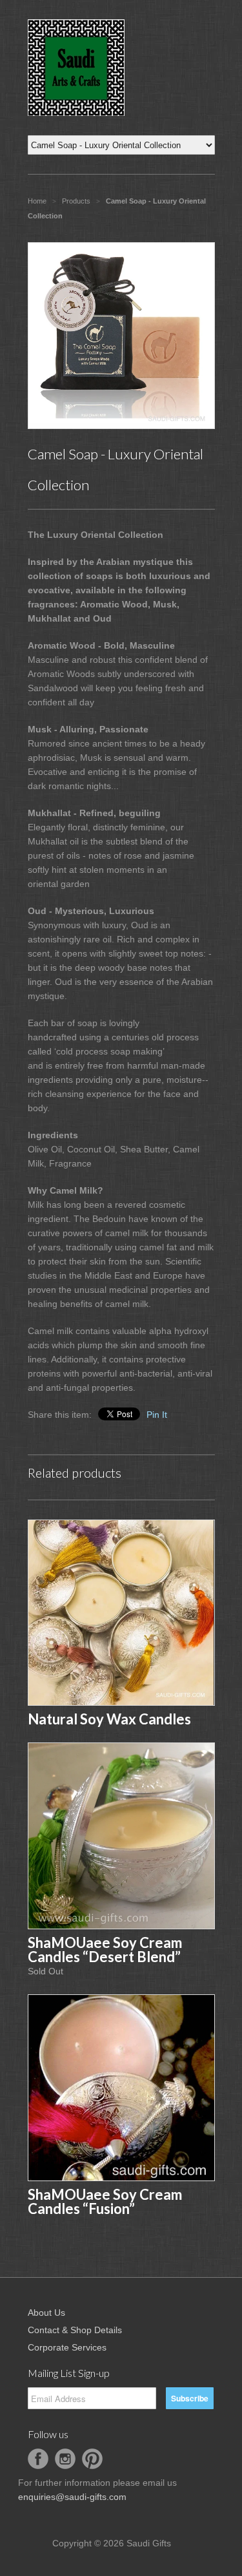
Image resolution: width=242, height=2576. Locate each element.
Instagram (65, 2459)
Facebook (38, 2459)
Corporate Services (67, 2347)
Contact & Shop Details (75, 2330)
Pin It (157, 1415)
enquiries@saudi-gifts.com (72, 2497)
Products (76, 201)
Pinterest (92, 2459)
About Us (46, 2313)
